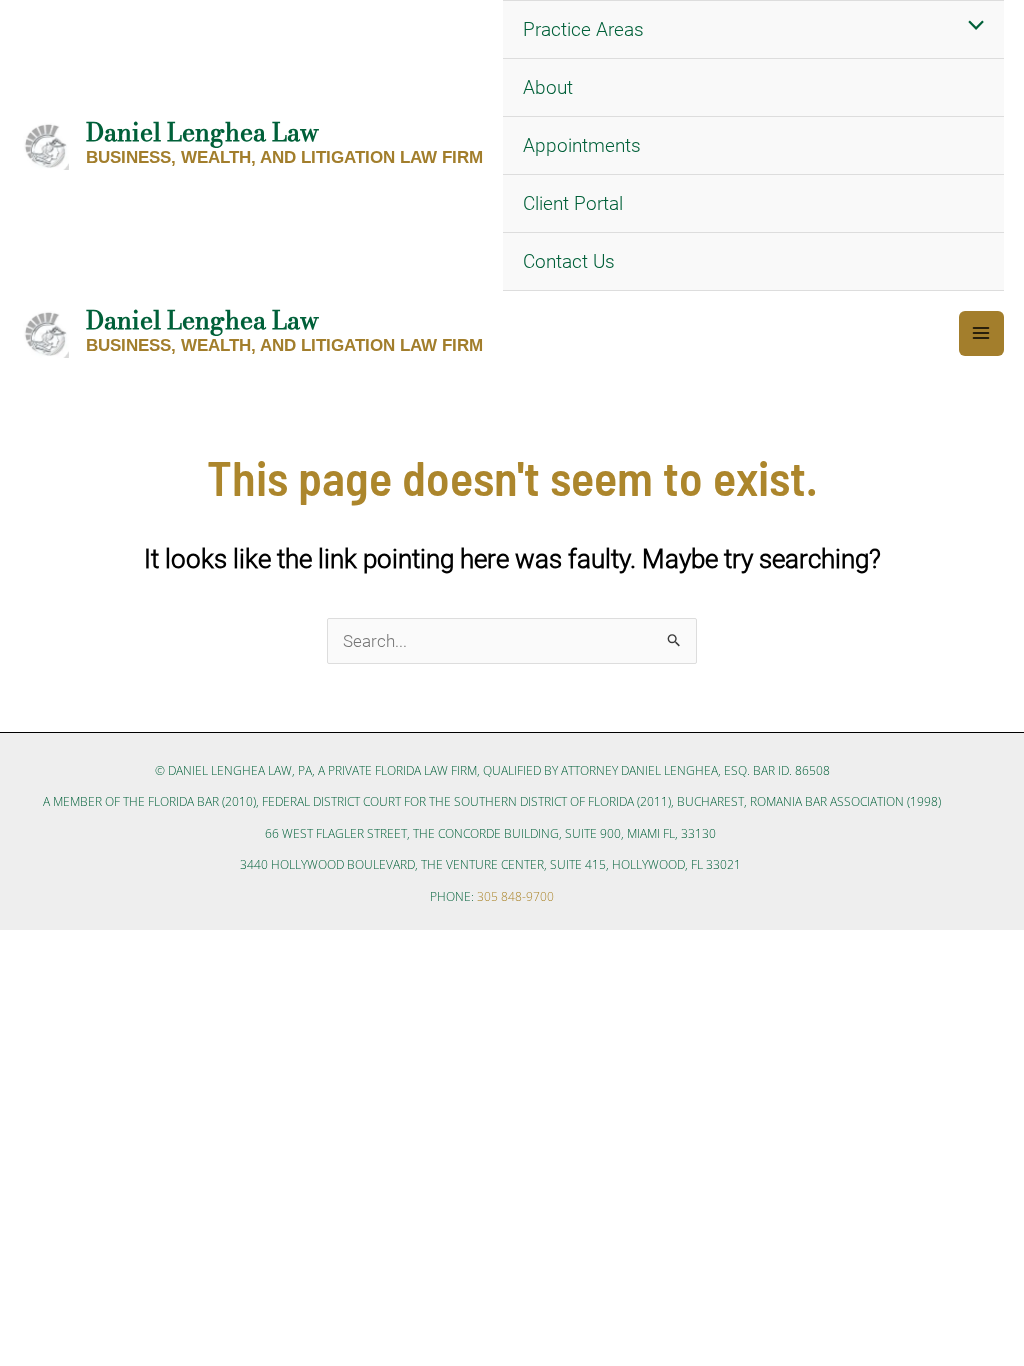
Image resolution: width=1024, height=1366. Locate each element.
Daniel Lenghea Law (202, 132)
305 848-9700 (515, 896)
